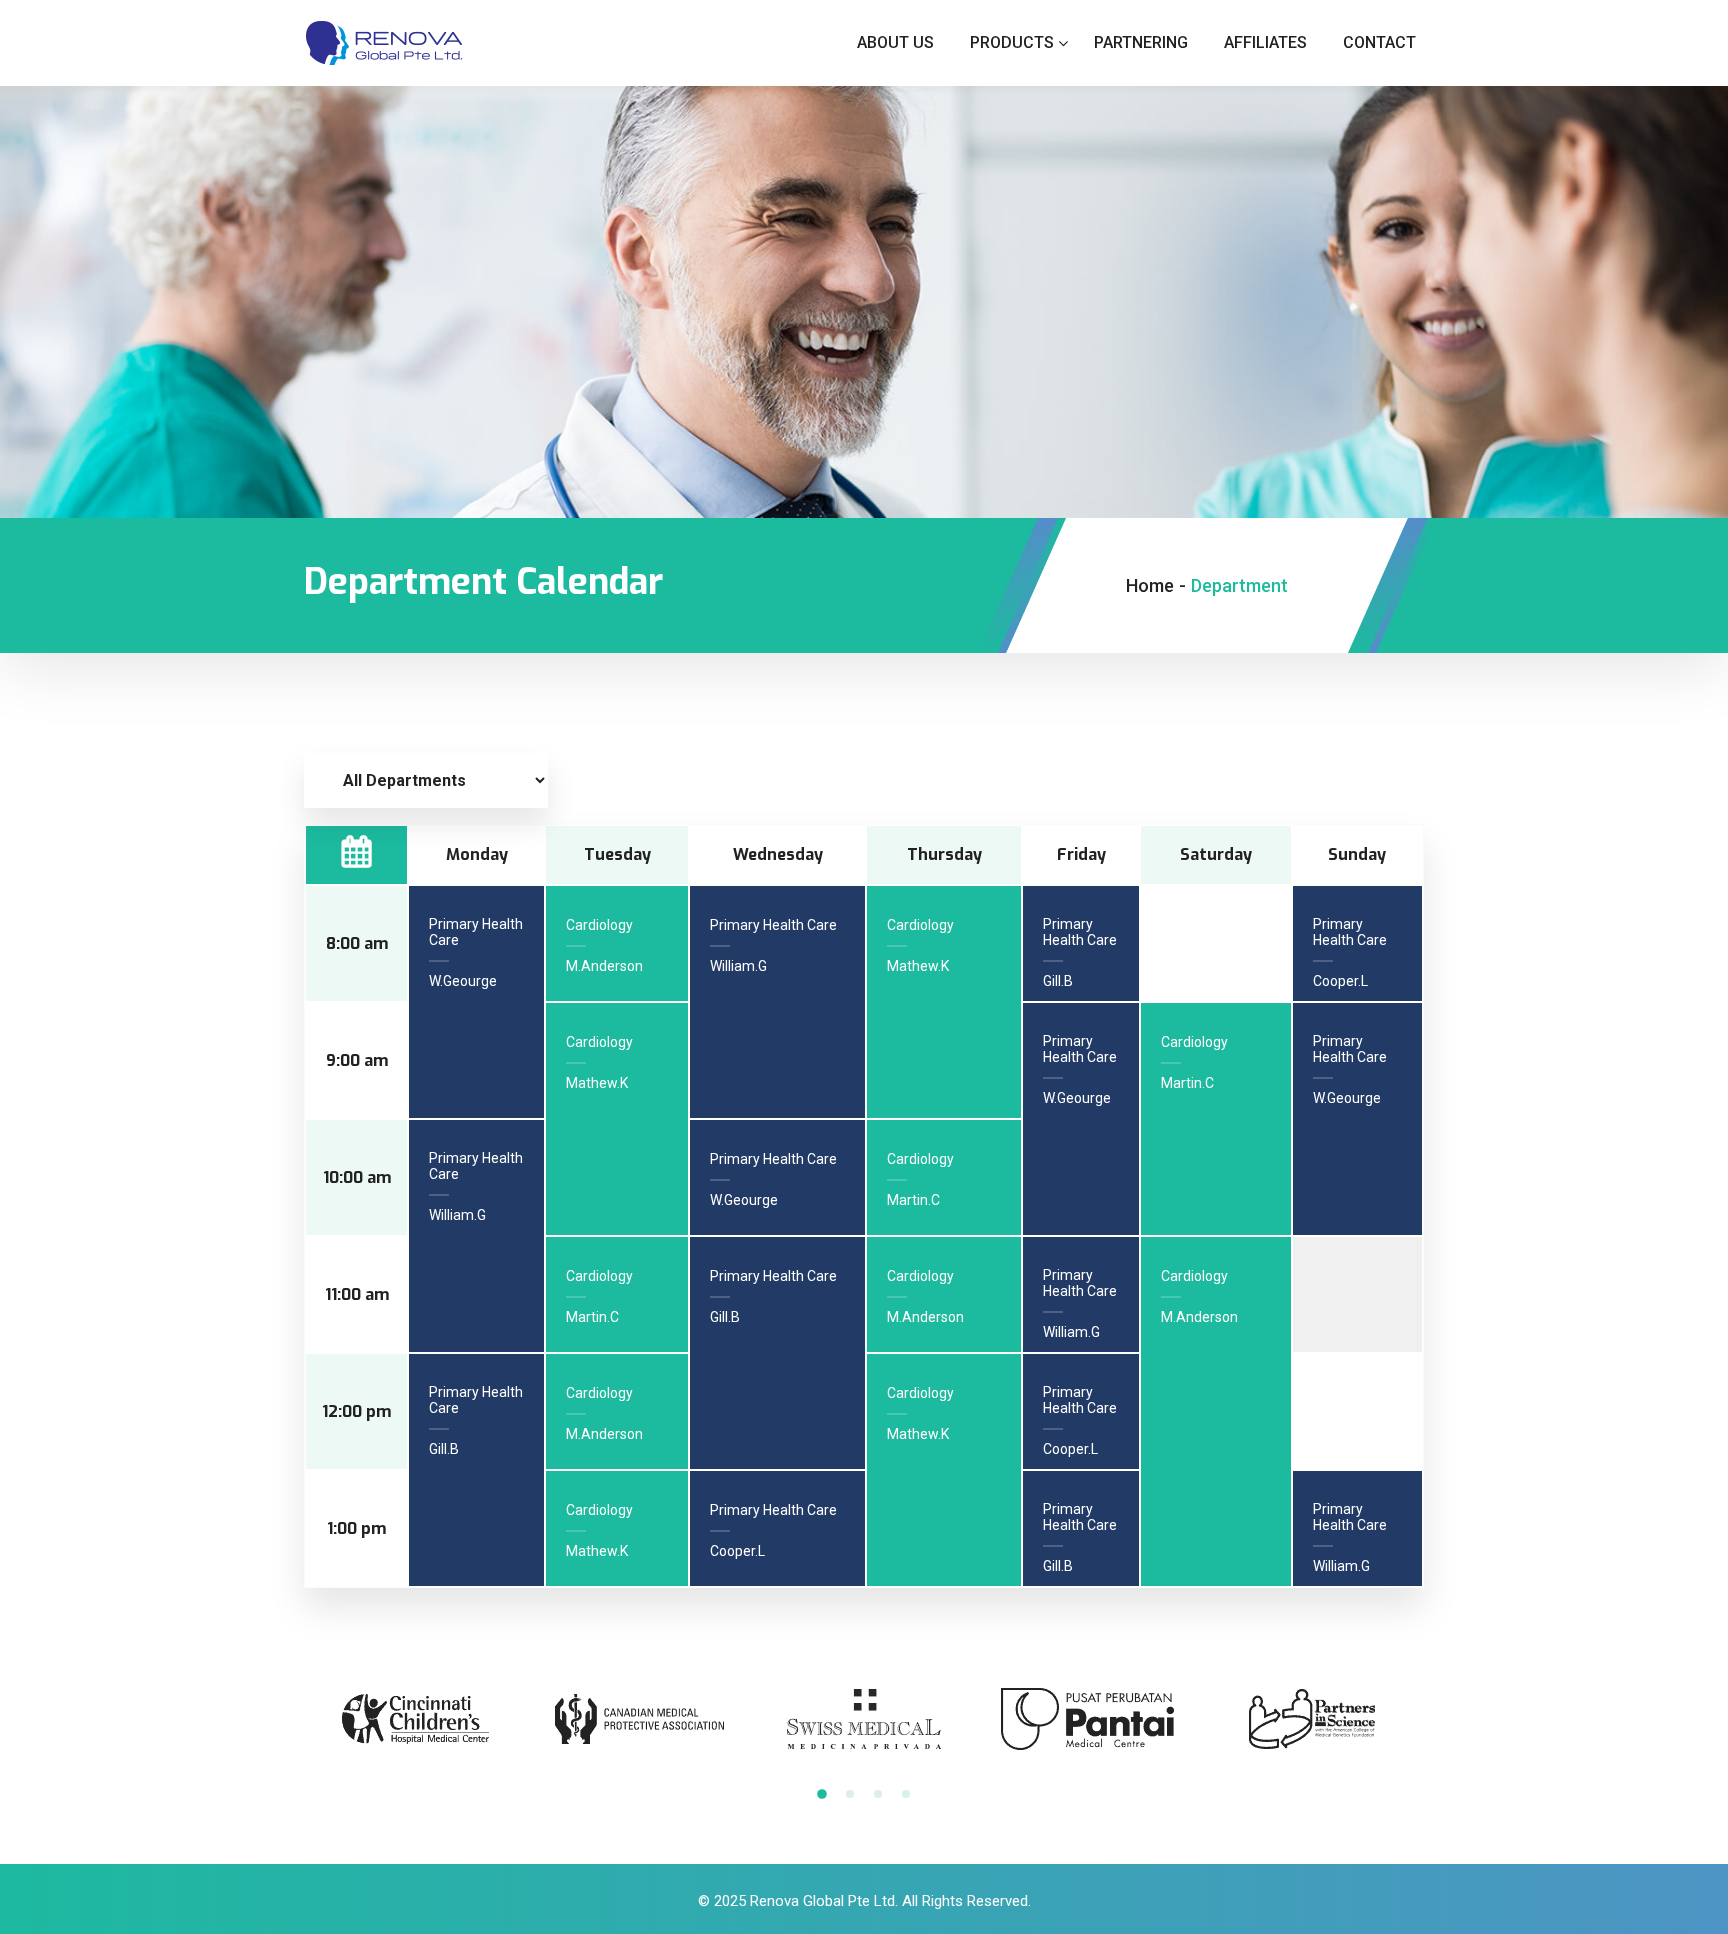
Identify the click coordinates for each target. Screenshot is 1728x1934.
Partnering (1141, 42)
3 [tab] (878, 1794)
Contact (1379, 42)
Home (1150, 585)
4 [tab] (906, 1794)
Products (1012, 42)
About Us (895, 42)
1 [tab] (822, 1794)
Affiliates (1265, 42)
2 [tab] (850, 1794)
